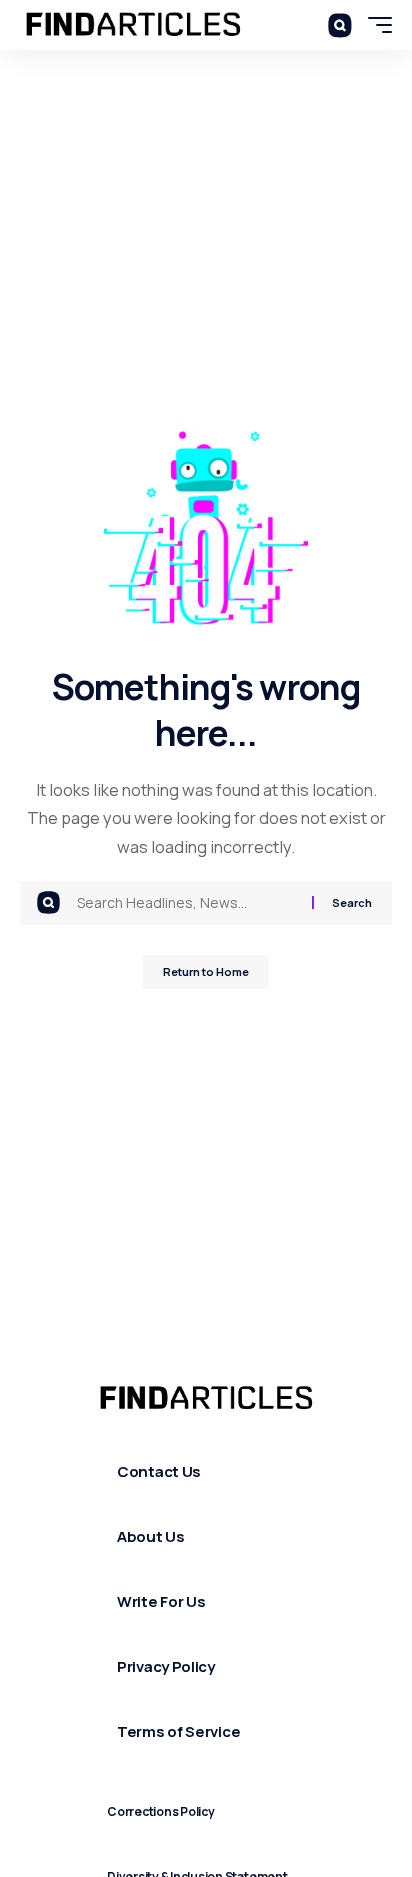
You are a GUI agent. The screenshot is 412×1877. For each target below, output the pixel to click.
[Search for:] (187, 903)
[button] (339, 24)
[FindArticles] (133, 25)
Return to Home (206, 971)
